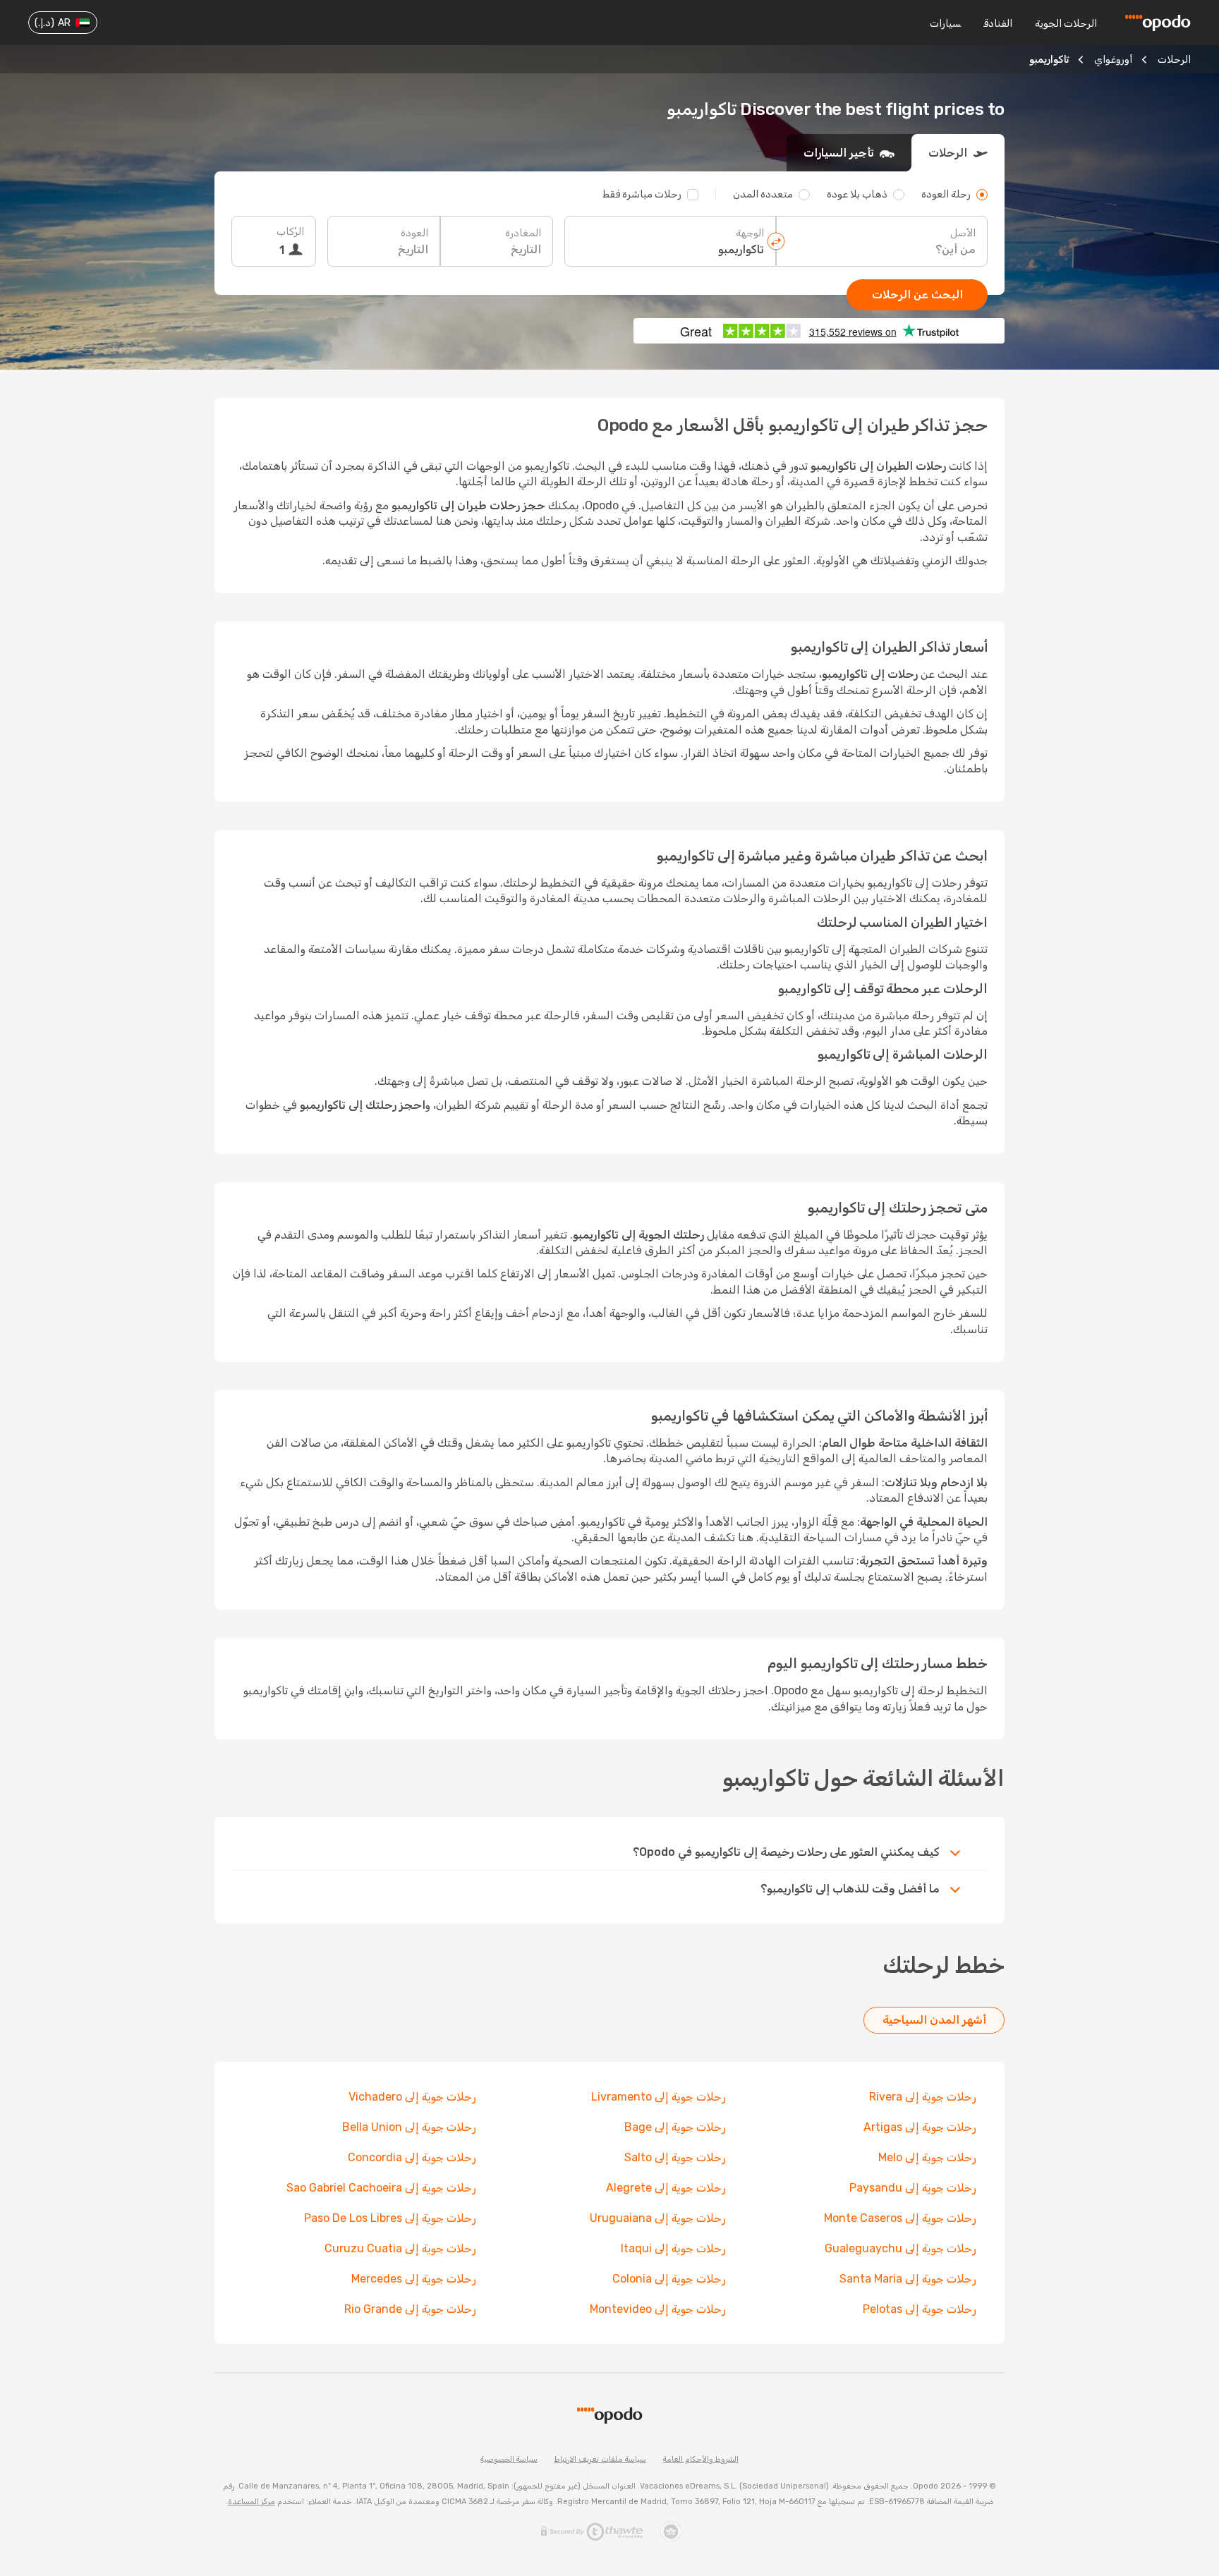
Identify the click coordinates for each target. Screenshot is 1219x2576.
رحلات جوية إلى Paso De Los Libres (390, 2218)
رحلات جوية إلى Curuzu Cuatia (400, 2248)
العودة (414, 233)
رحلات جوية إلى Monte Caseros (900, 2218)
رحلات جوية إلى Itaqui (673, 2248)
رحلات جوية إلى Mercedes (414, 2279)
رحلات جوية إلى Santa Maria (908, 2279)
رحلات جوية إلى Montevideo (658, 2309)
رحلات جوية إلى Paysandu (913, 2188)
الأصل (963, 233)
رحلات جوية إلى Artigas (920, 2127)
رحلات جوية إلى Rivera (923, 2097)
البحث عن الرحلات (917, 294)
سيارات (945, 24)
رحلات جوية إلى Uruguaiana (658, 2218)
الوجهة (750, 233)
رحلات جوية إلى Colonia (669, 2279)
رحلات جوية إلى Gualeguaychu (900, 2248)
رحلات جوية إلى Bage (675, 2127)
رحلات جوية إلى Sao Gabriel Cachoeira (381, 2188)
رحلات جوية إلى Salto (675, 2157)
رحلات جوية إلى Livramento (659, 2097)
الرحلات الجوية (1066, 24)
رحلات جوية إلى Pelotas (920, 2309)
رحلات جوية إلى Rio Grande (410, 2309)
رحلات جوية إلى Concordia (412, 2157)
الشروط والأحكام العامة (701, 2459)
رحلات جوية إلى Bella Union (409, 2127)
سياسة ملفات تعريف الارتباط (600, 2459)
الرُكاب (290, 232)
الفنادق (998, 24)
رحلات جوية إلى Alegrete (666, 2188)
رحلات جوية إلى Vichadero (412, 2097)
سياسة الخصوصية (509, 2459)
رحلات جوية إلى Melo (927, 2157)
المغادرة (523, 233)
